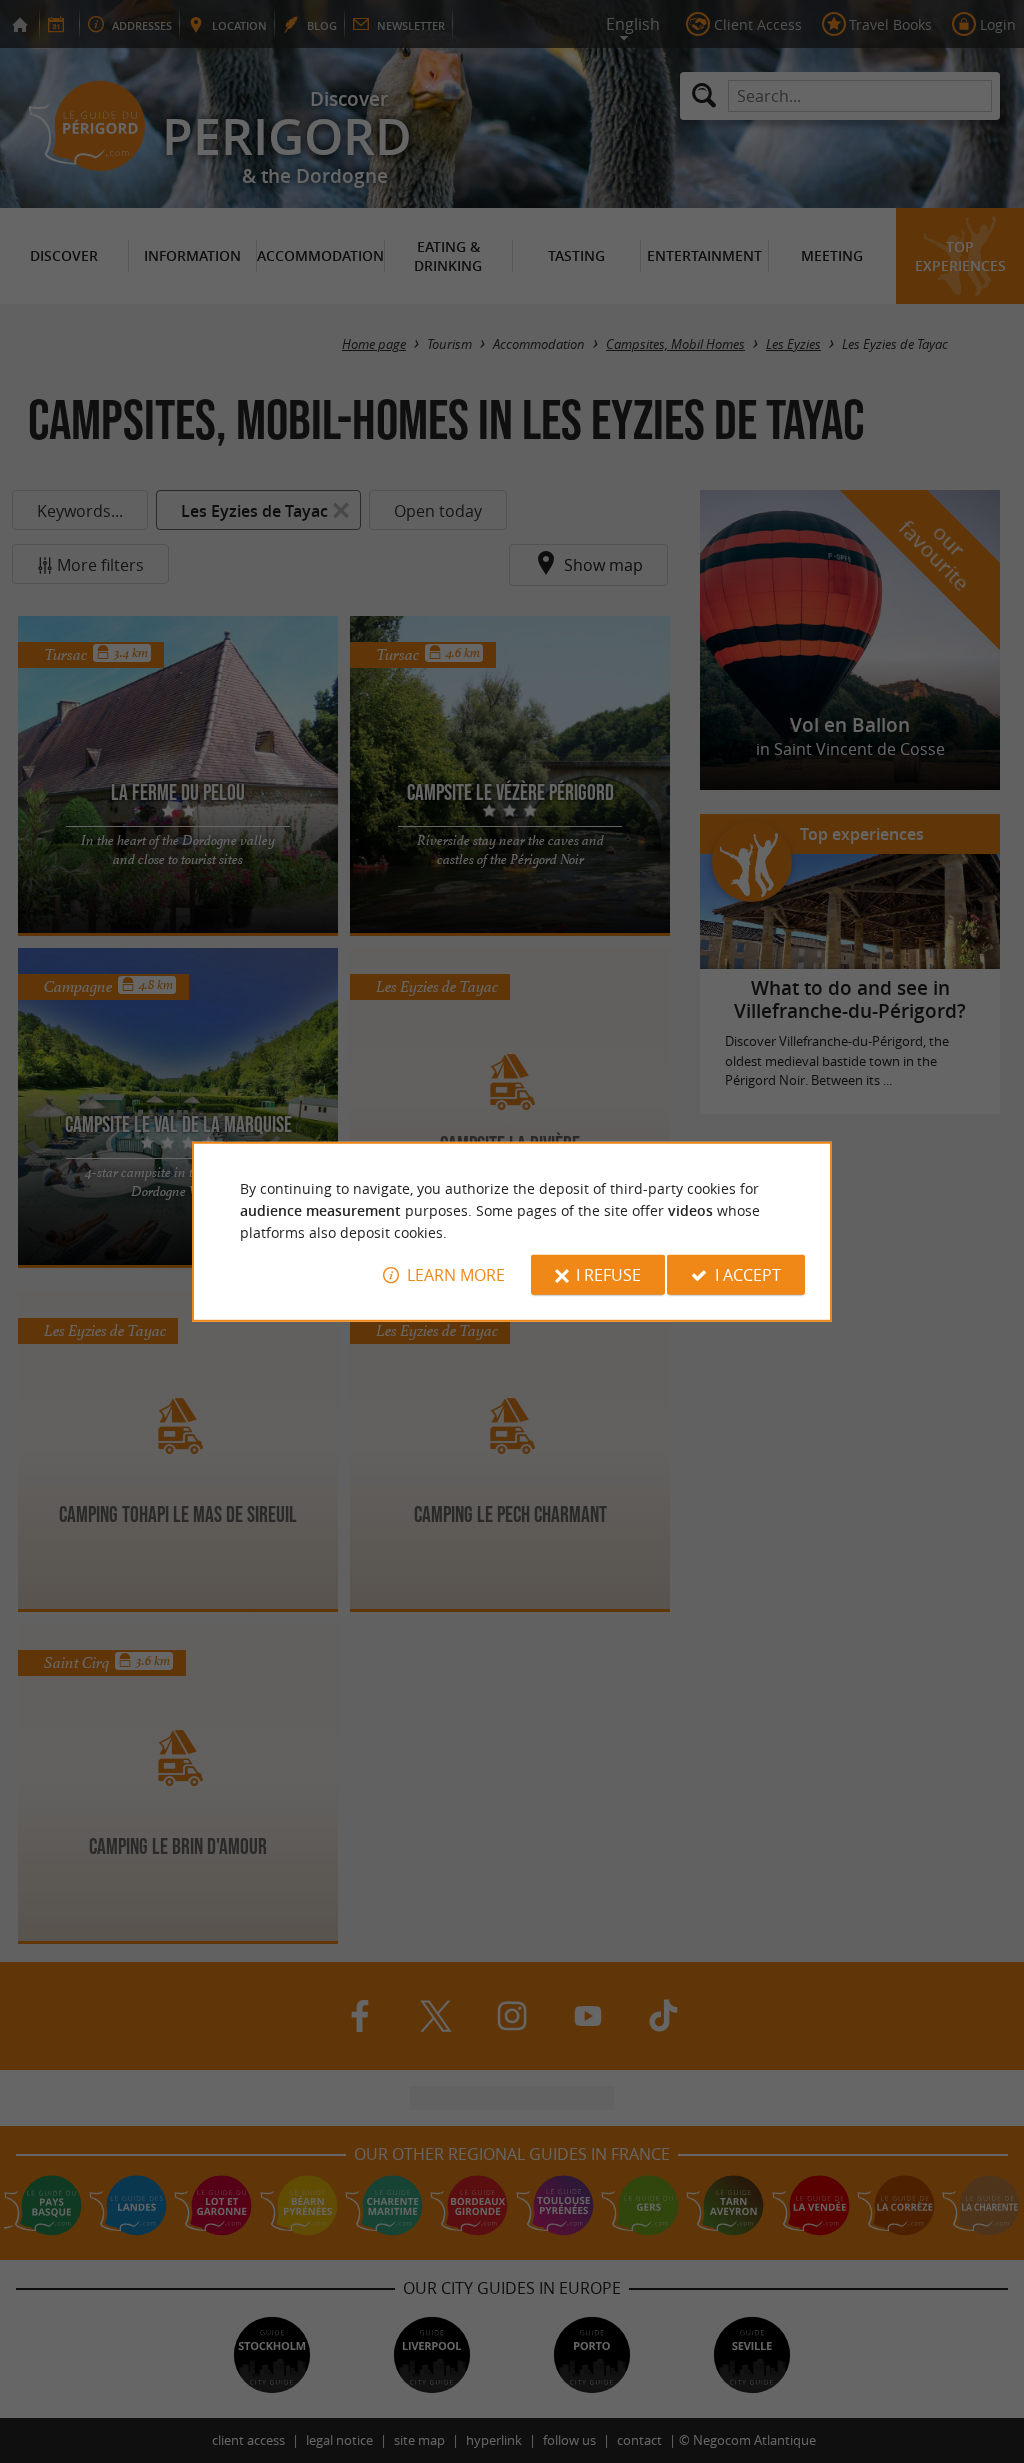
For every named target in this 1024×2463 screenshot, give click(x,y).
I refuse (608, 1275)
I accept (748, 1275)
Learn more (456, 1275)
